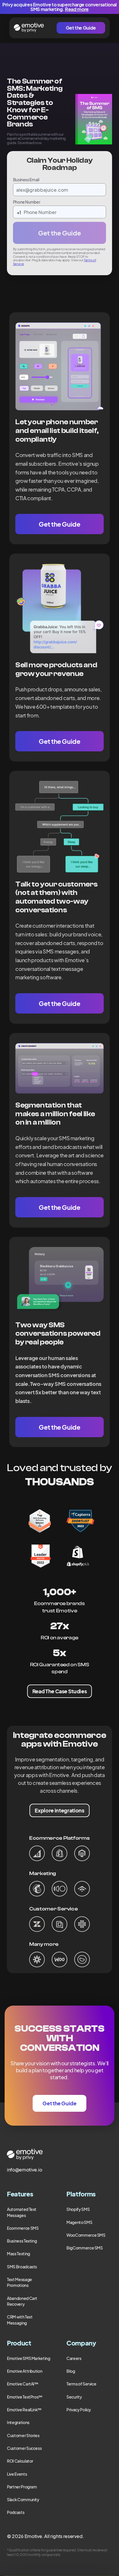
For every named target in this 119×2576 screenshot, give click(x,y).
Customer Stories (23, 2435)
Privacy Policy (79, 2410)
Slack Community (23, 2499)
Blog (71, 2371)
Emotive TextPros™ (25, 2397)
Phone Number (27, 202)
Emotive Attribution (25, 2371)
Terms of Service (81, 2384)
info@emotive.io (25, 2170)
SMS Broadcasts (22, 2267)
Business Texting (22, 2241)
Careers (74, 2358)
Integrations (18, 2422)
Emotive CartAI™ (23, 2384)
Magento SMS (79, 2222)
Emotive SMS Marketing (29, 2358)
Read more (77, 9)
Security (74, 2397)
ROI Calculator (20, 2461)
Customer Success (24, 2448)
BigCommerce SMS (85, 2248)
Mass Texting (18, 2254)
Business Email (26, 180)
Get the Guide (81, 28)
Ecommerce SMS (23, 2228)
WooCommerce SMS (86, 2235)
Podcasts (16, 2512)
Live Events (17, 2474)
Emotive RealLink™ (24, 2410)
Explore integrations (59, 1810)
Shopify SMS (78, 2209)
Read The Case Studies (60, 1691)
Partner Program (22, 2487)
